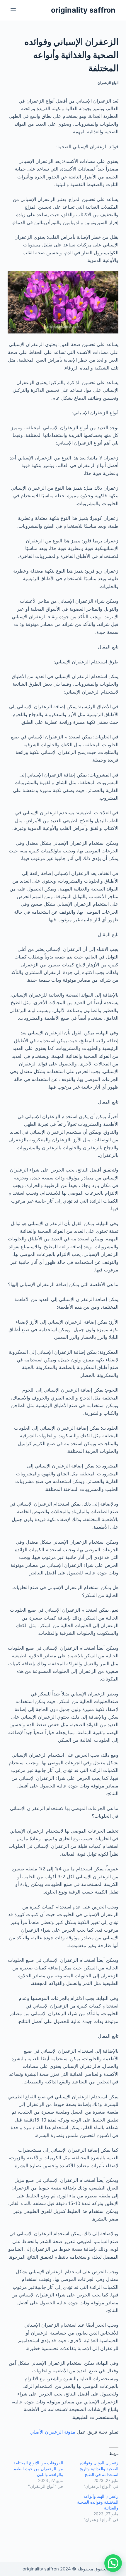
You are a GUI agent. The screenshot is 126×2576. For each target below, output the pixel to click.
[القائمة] (13, 10)
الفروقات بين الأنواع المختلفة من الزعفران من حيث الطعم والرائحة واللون (38, 2469)
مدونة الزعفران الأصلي (53, 2432)
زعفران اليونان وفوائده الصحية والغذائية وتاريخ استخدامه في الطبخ (99, 2469)
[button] (113, 2563)
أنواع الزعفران (108, 83)
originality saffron (83, 10)
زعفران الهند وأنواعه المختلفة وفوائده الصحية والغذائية (98, 2502)
